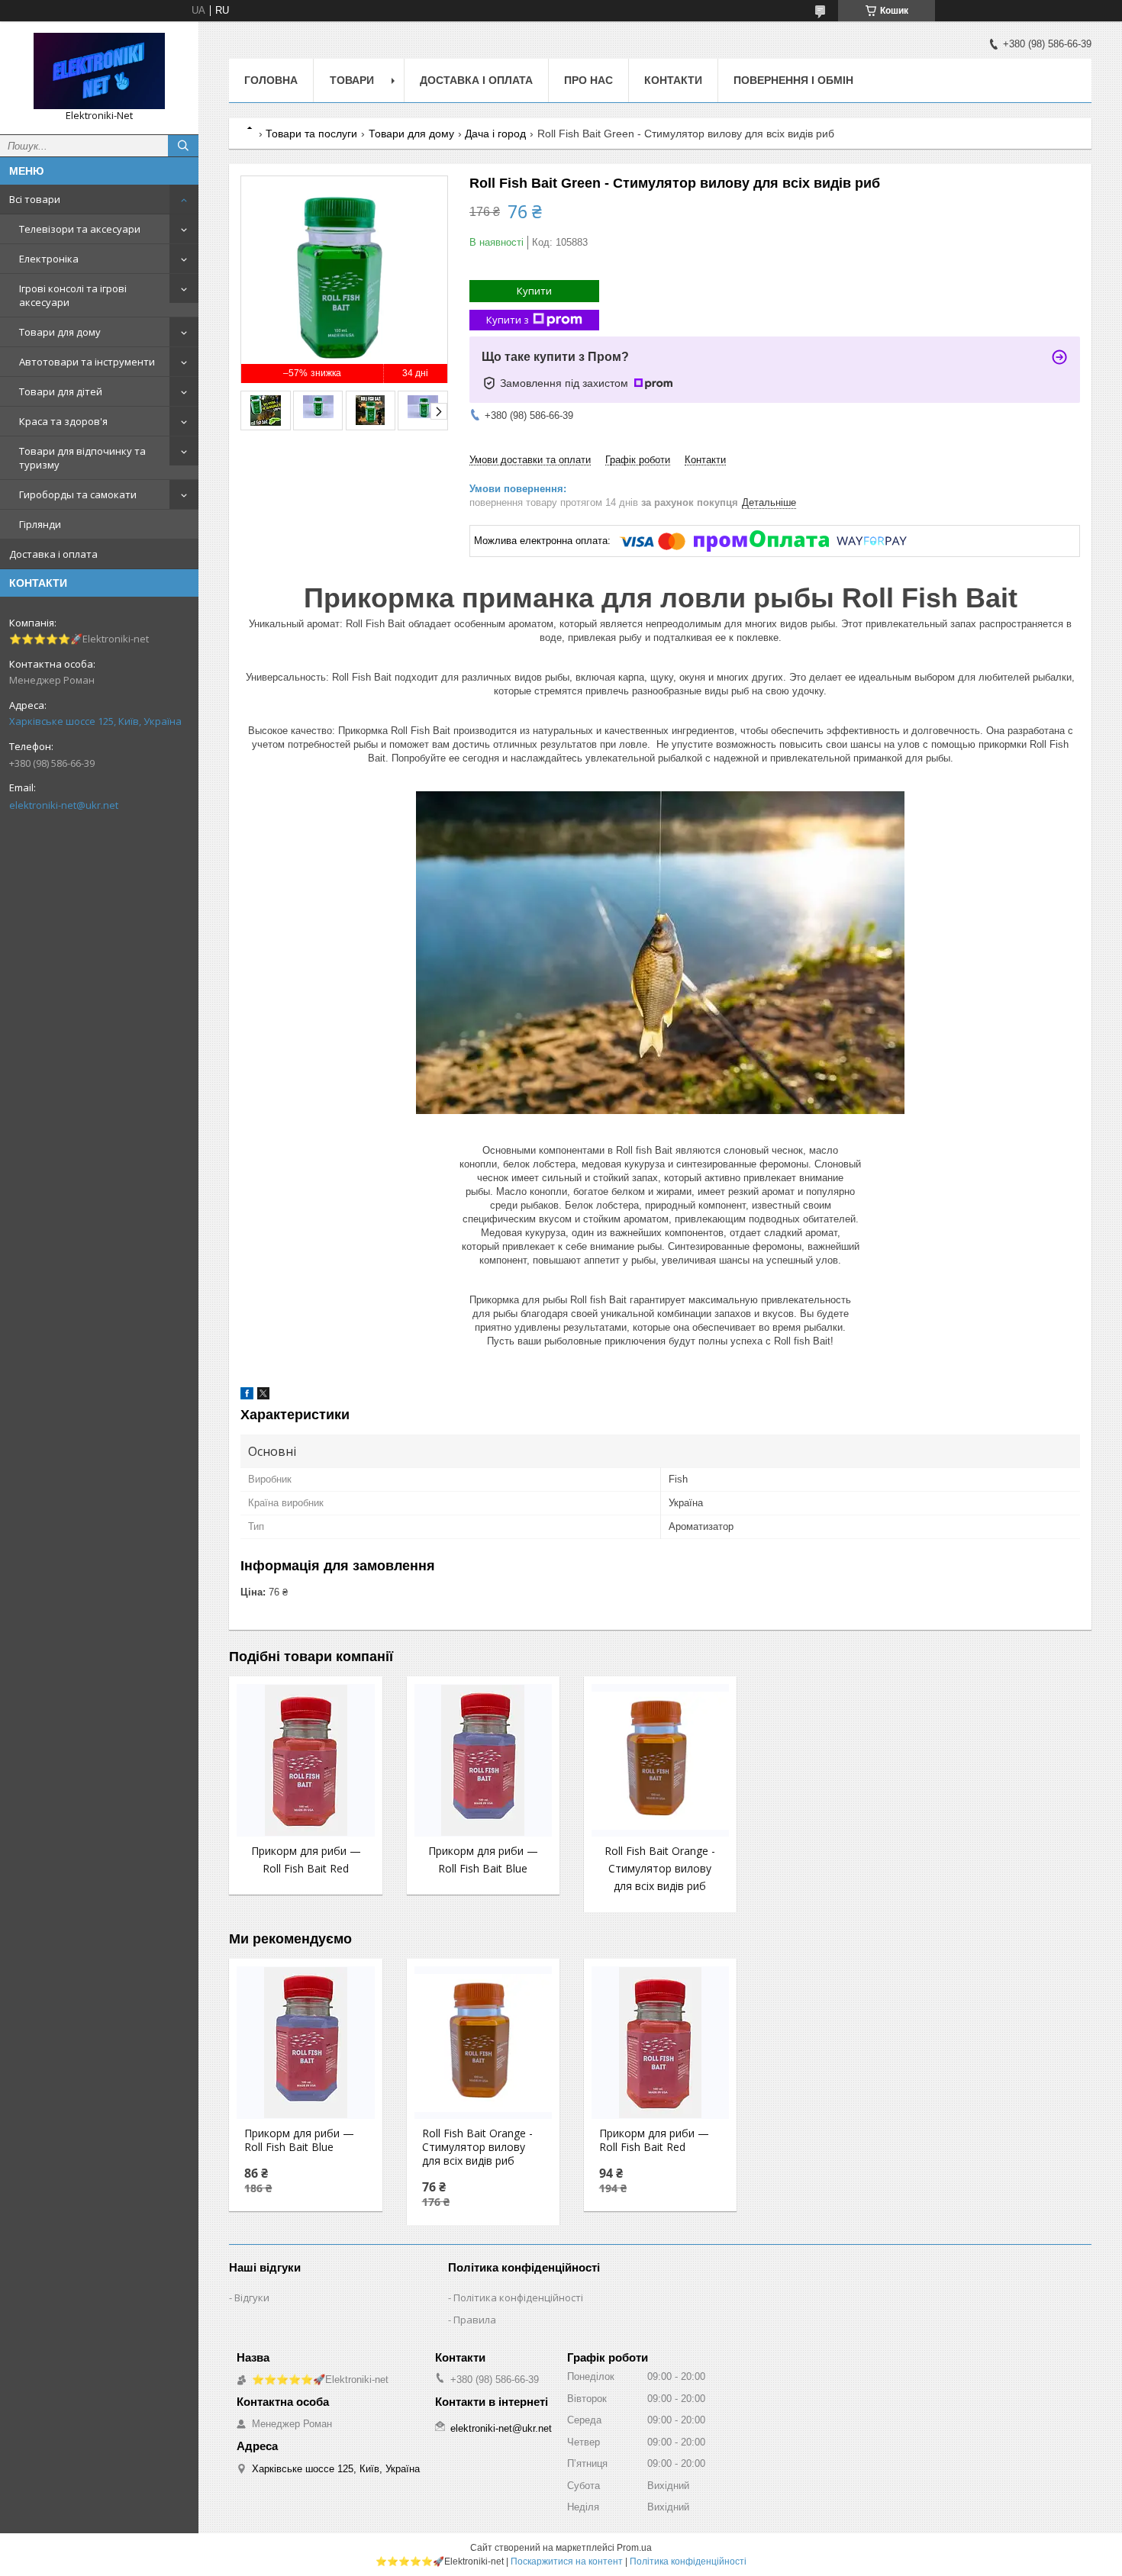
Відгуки (252, 2297)
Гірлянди (40, 524)
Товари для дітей (61, 391)
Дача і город (495, 134)
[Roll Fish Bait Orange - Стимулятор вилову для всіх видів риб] (660, 1760)
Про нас (588, 80)
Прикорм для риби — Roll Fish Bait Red (654, 2140)
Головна (271, 80)
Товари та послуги (311, 134)
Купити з (508, 320)
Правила (475, 2320)
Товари (352, 80)
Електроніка (49, 259)
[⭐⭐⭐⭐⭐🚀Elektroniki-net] (99, 71)
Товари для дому (60, 332)
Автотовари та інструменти (87, 362)
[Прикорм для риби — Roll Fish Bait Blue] (483, 1760)
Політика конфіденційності (518, 2297)
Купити (534, 291)
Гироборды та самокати (78, 494)
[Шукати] (183, 146)
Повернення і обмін (793, 80)
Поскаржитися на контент (567, 2562)
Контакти (673, 80)
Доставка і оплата (53, 554)
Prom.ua (634, 2548)
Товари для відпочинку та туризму (82, 458)
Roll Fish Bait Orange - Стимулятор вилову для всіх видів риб (660, 1868)
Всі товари (35, 199)
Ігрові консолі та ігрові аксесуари (73, 295)
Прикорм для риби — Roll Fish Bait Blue (299, 2140)
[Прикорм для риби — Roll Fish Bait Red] (305, 1760)
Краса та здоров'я (63, 421)
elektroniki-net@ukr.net (64, 805)
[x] (263, 1396)
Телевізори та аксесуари (80, 229)
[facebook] (247, 1396)
